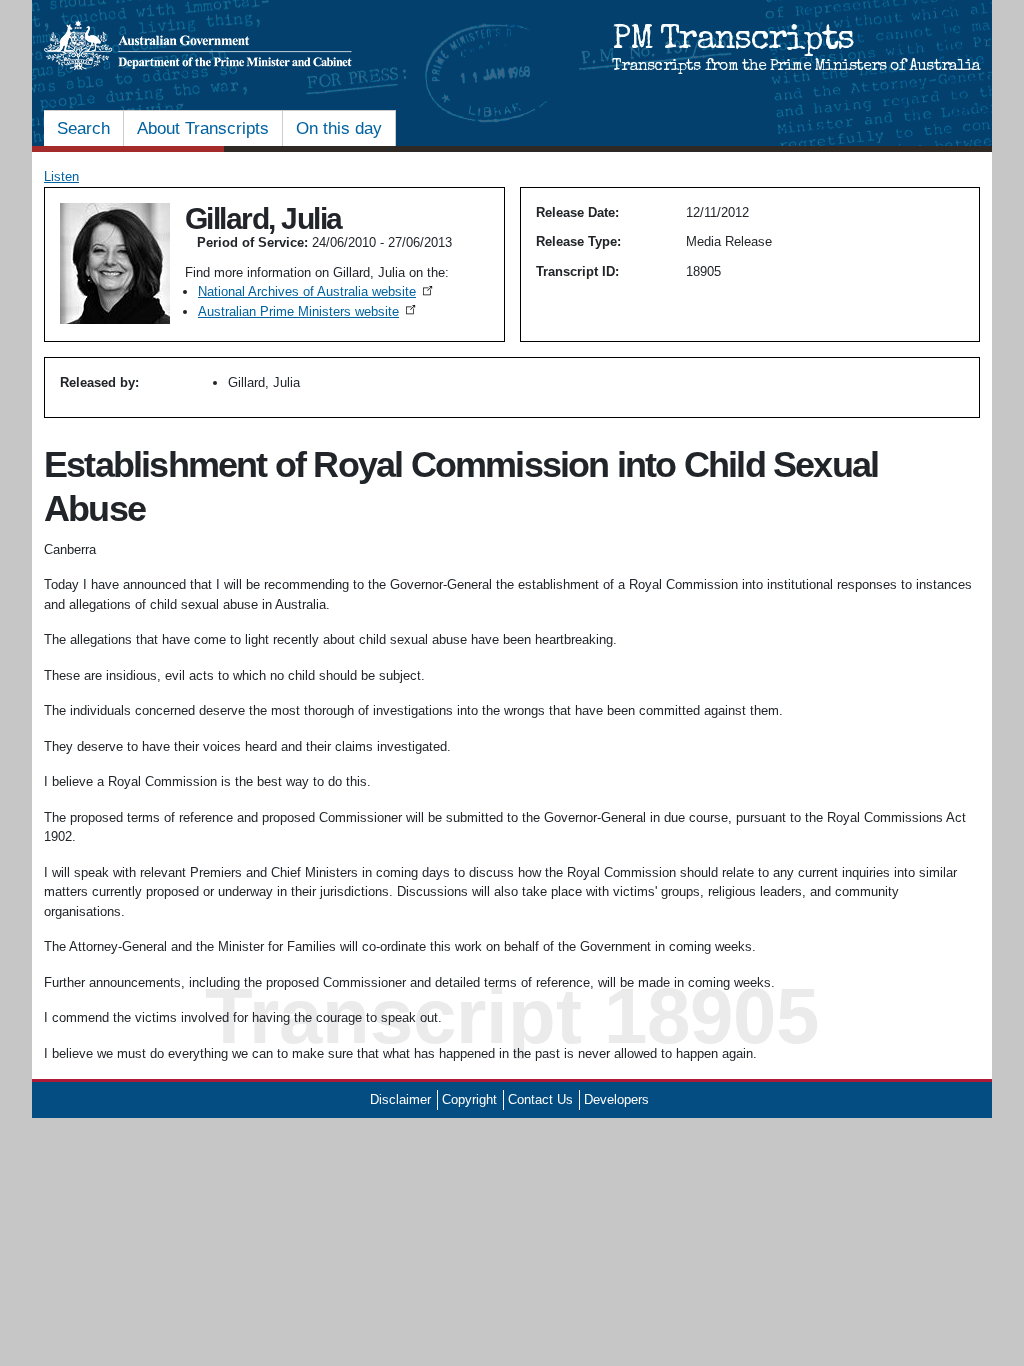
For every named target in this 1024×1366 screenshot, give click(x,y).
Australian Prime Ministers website (308, 311)
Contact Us (540, 1099)
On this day (339, 128)
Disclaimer (400, 1099)
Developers (616, 1099)
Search (83, 128)
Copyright (469, 1099)
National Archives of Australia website (317, 291)
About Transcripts (203, 128)
